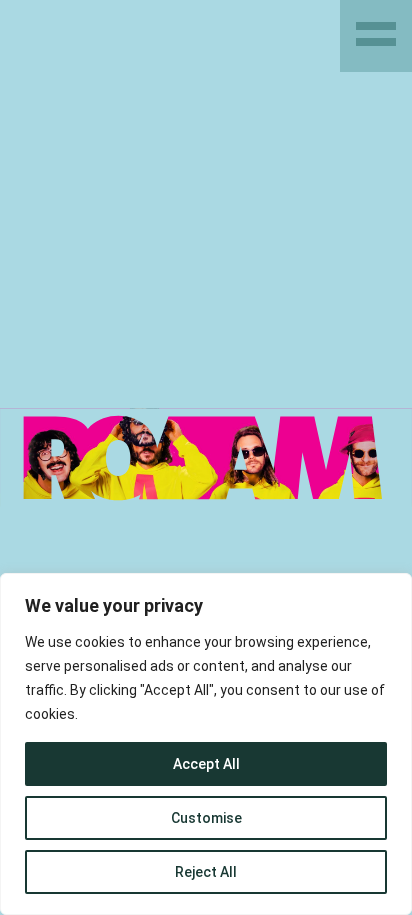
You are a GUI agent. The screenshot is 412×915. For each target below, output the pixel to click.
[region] (206, 744)
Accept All (206, 764)
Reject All (206, 872)
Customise (206, 818)
